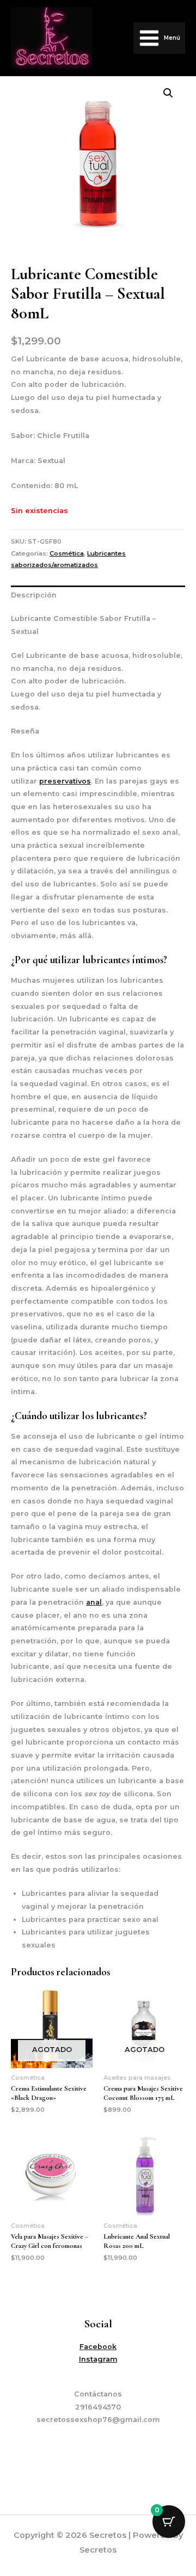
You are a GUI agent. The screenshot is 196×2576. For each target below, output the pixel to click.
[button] (168, 93)
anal (94, 1602)
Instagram (98, 2359)
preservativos (65, 781)
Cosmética (67, 553)
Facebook (98, 2347)
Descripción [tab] (34, 595)
